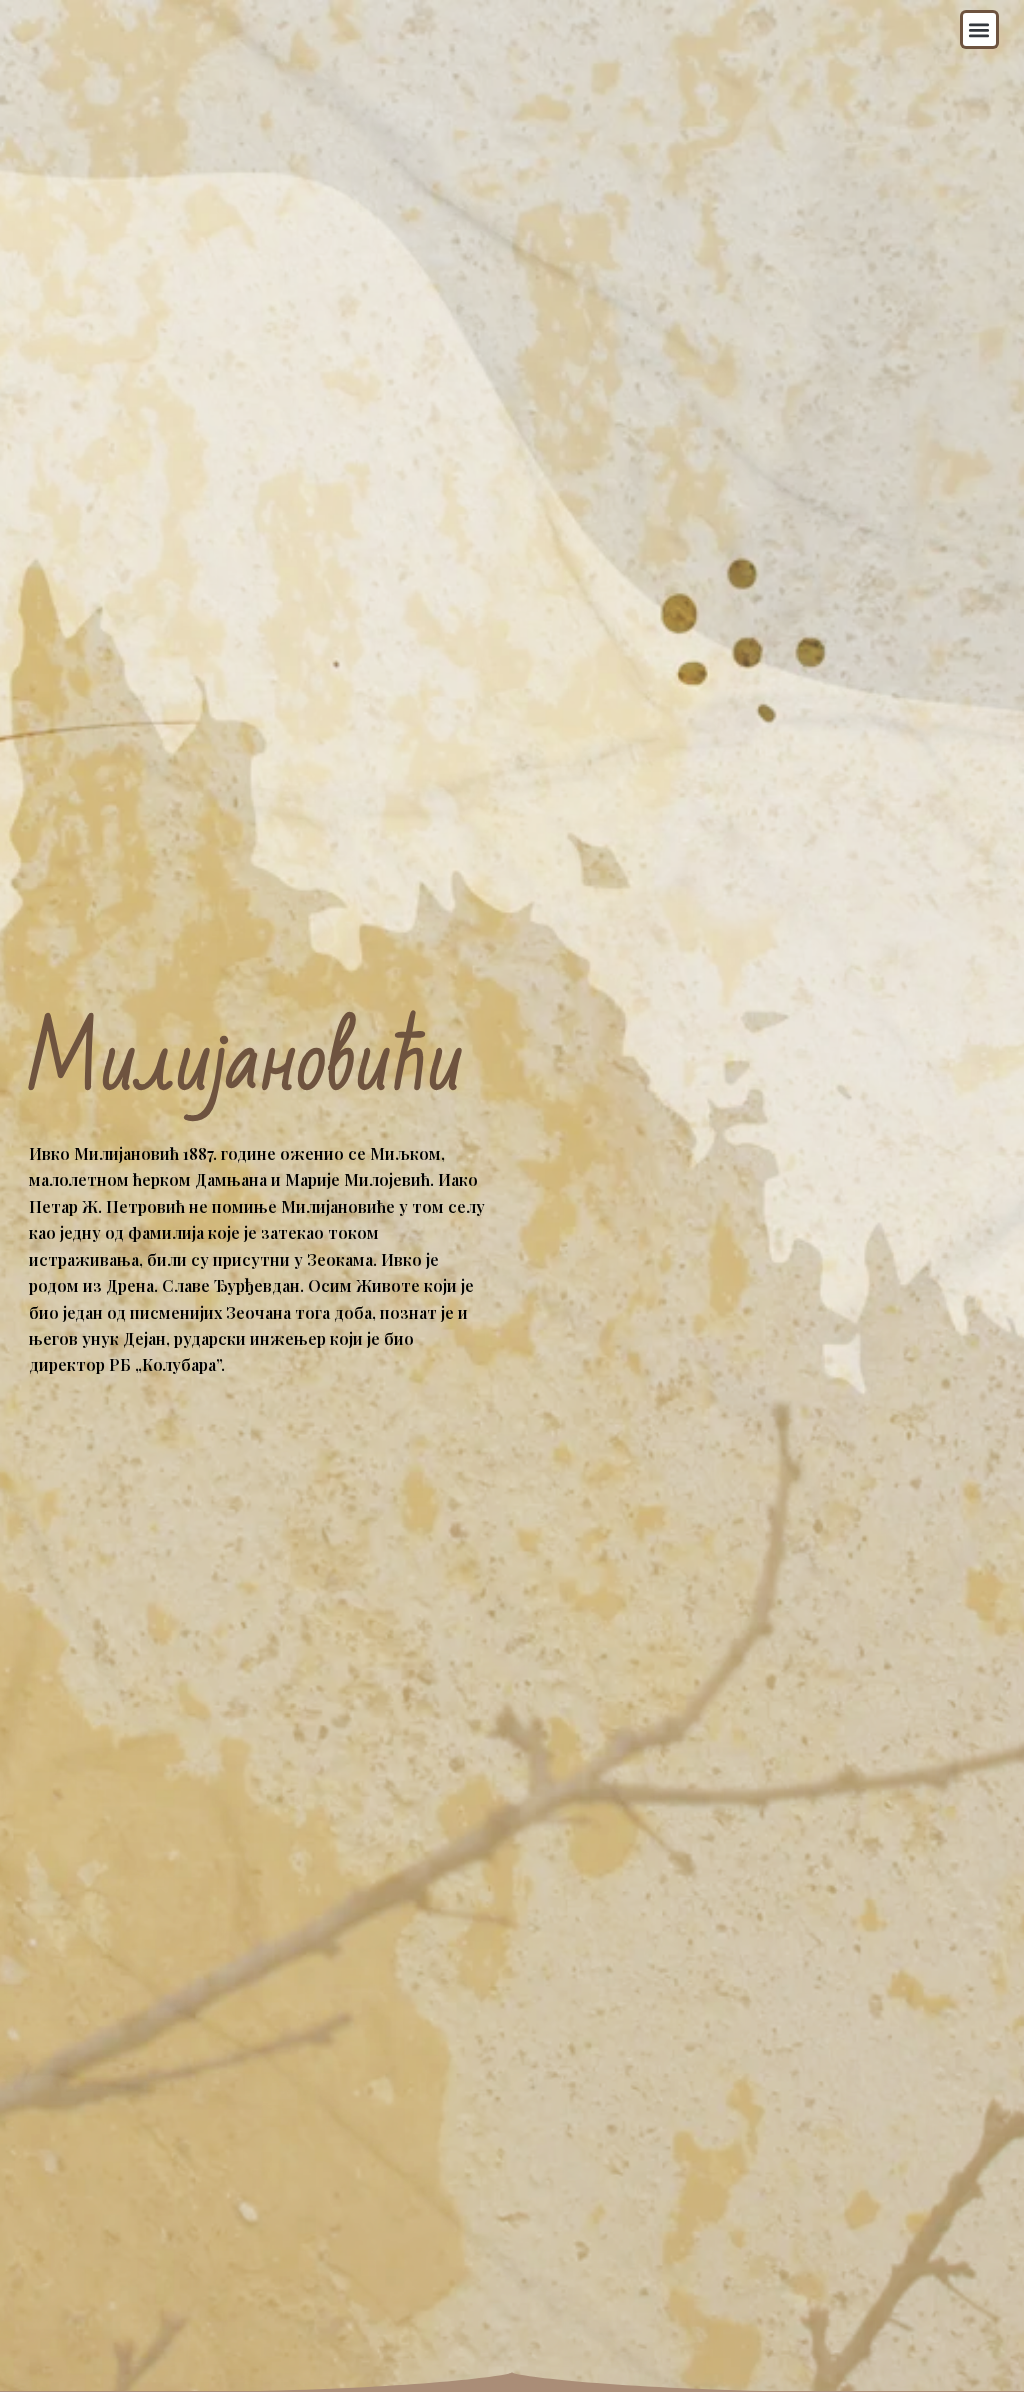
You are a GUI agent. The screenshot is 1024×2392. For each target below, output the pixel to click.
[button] (979, 29)
